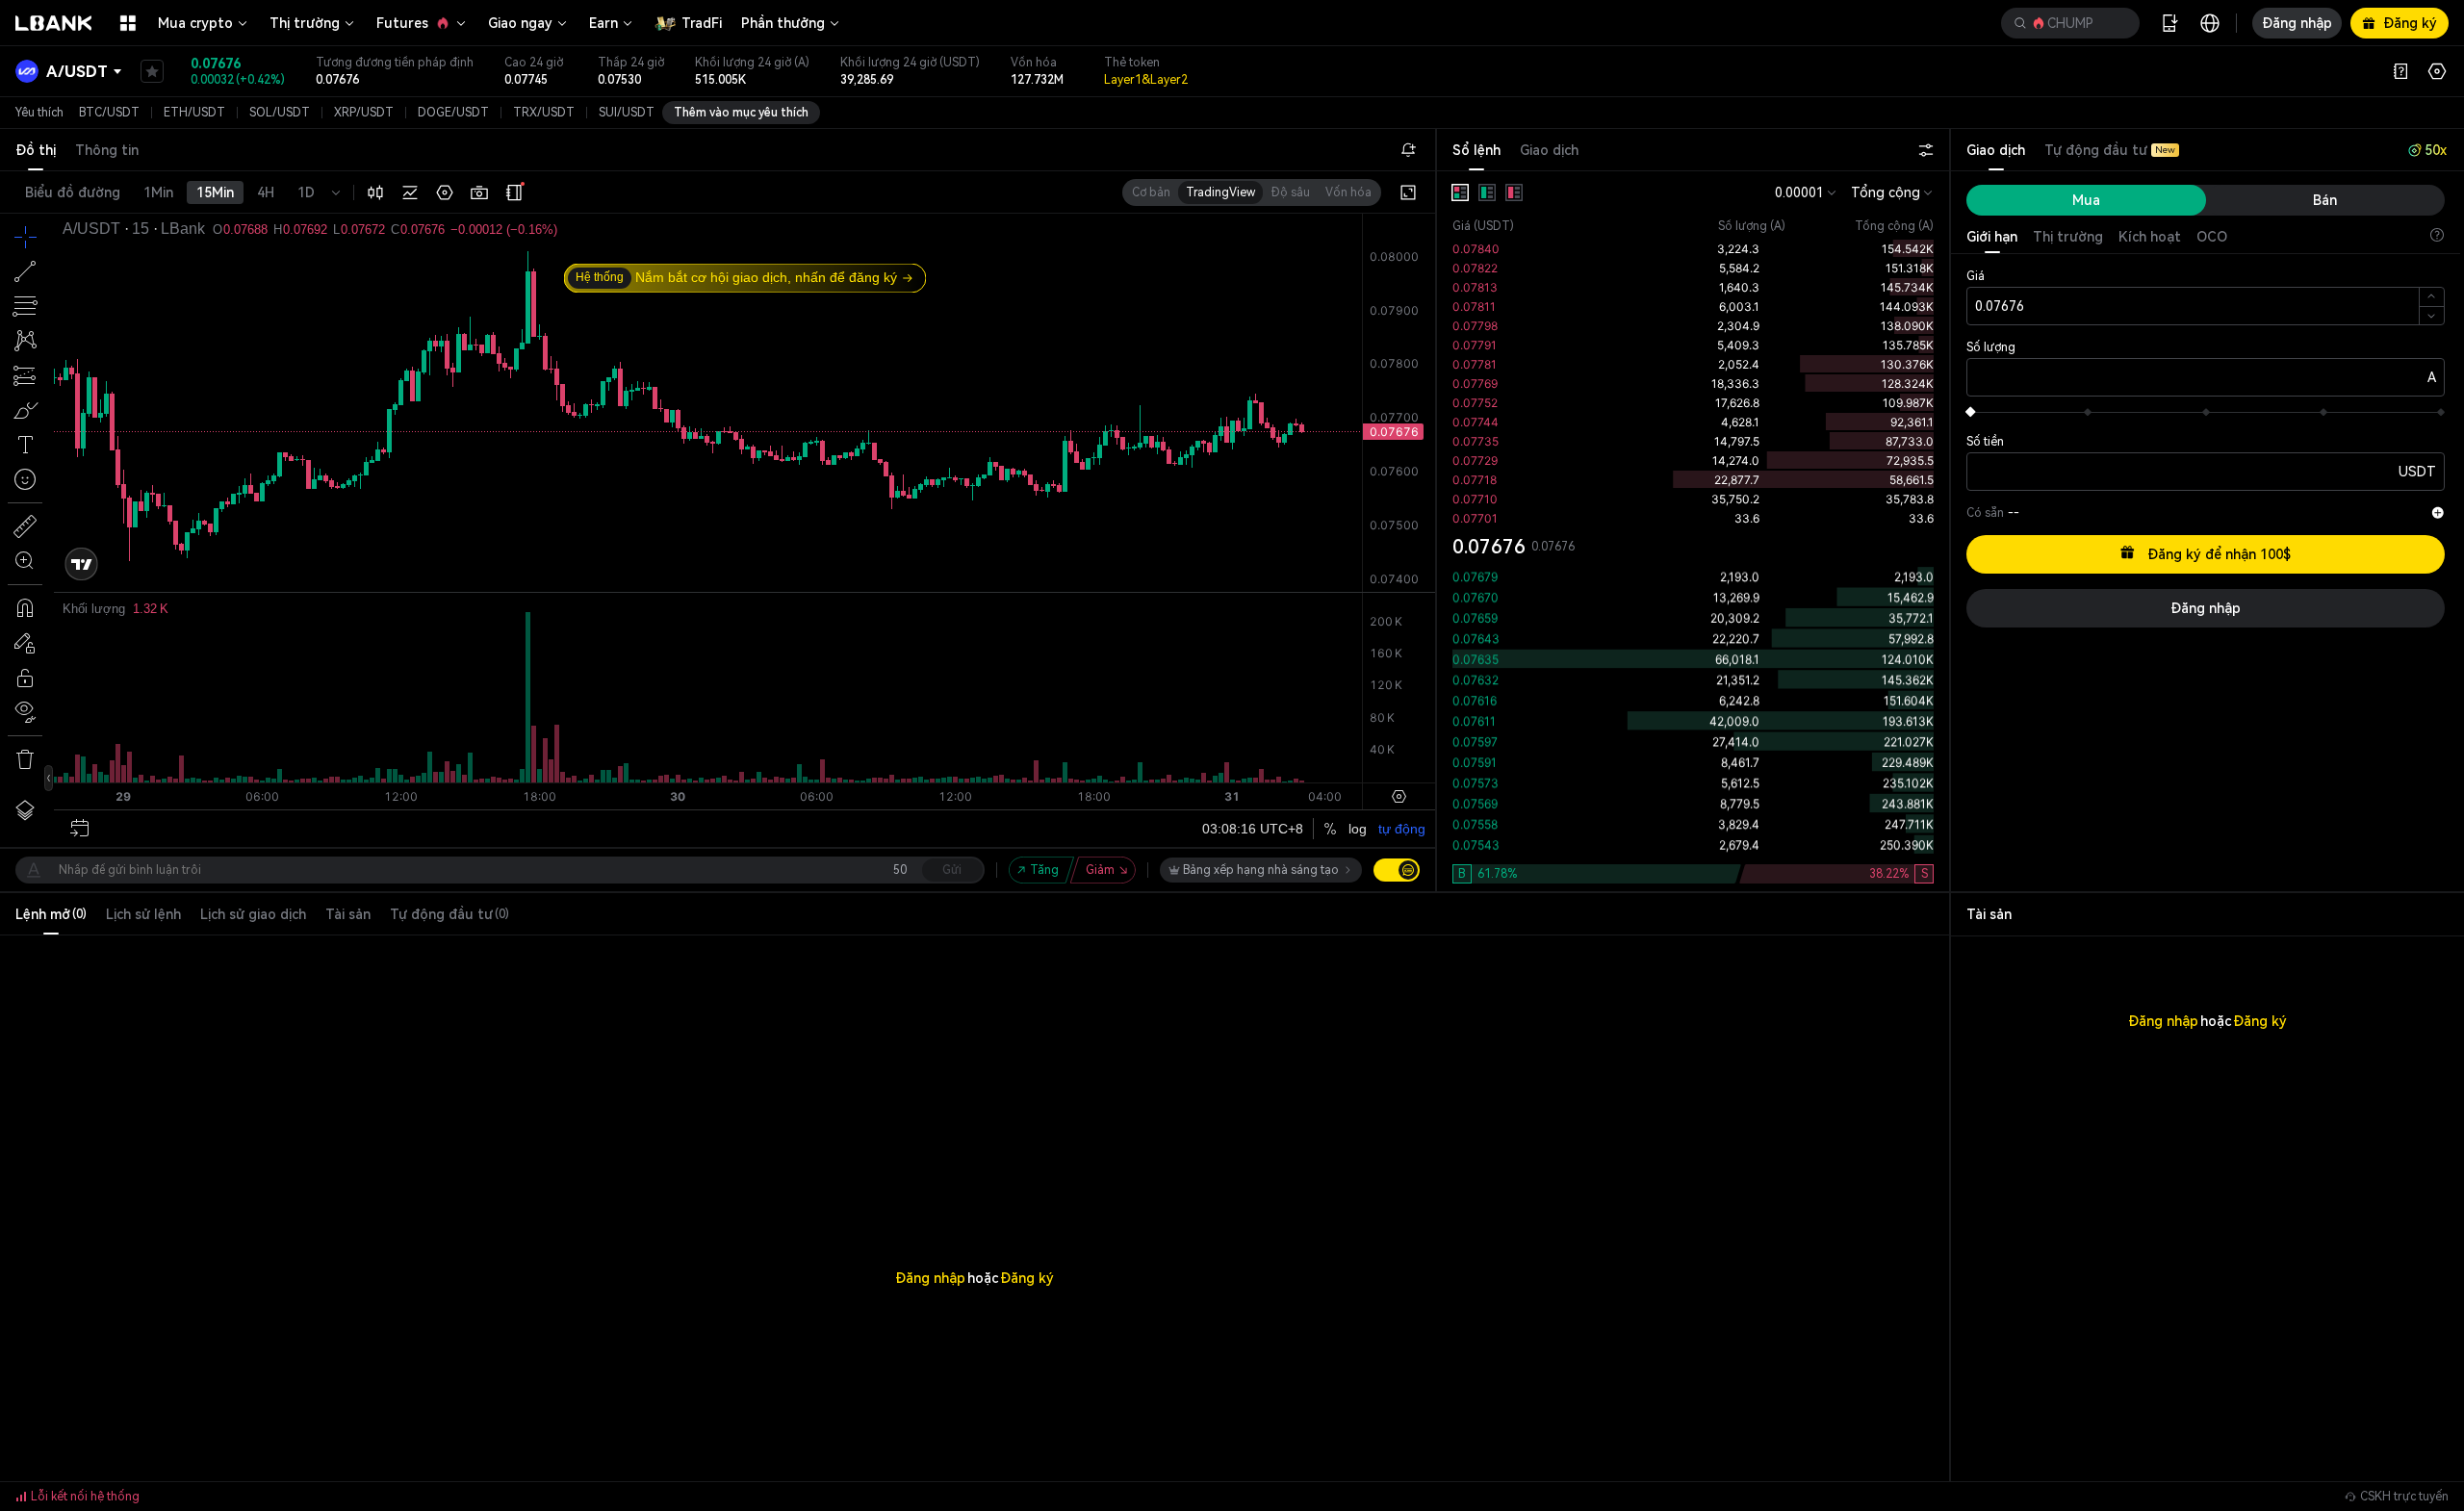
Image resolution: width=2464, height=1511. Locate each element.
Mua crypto (195, 23)
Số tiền (1985, 442)
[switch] (1397, 870)
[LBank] (54, 23)
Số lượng (1991, 347)
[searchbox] (2066, 23)
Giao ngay (520, 23)
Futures (402, 23)
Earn (603, 23)
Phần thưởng (783, 23)
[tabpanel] (1693, 531)
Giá (1976, 276)
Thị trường (305, 23)
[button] (2070, 23)
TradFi (702, 23)
